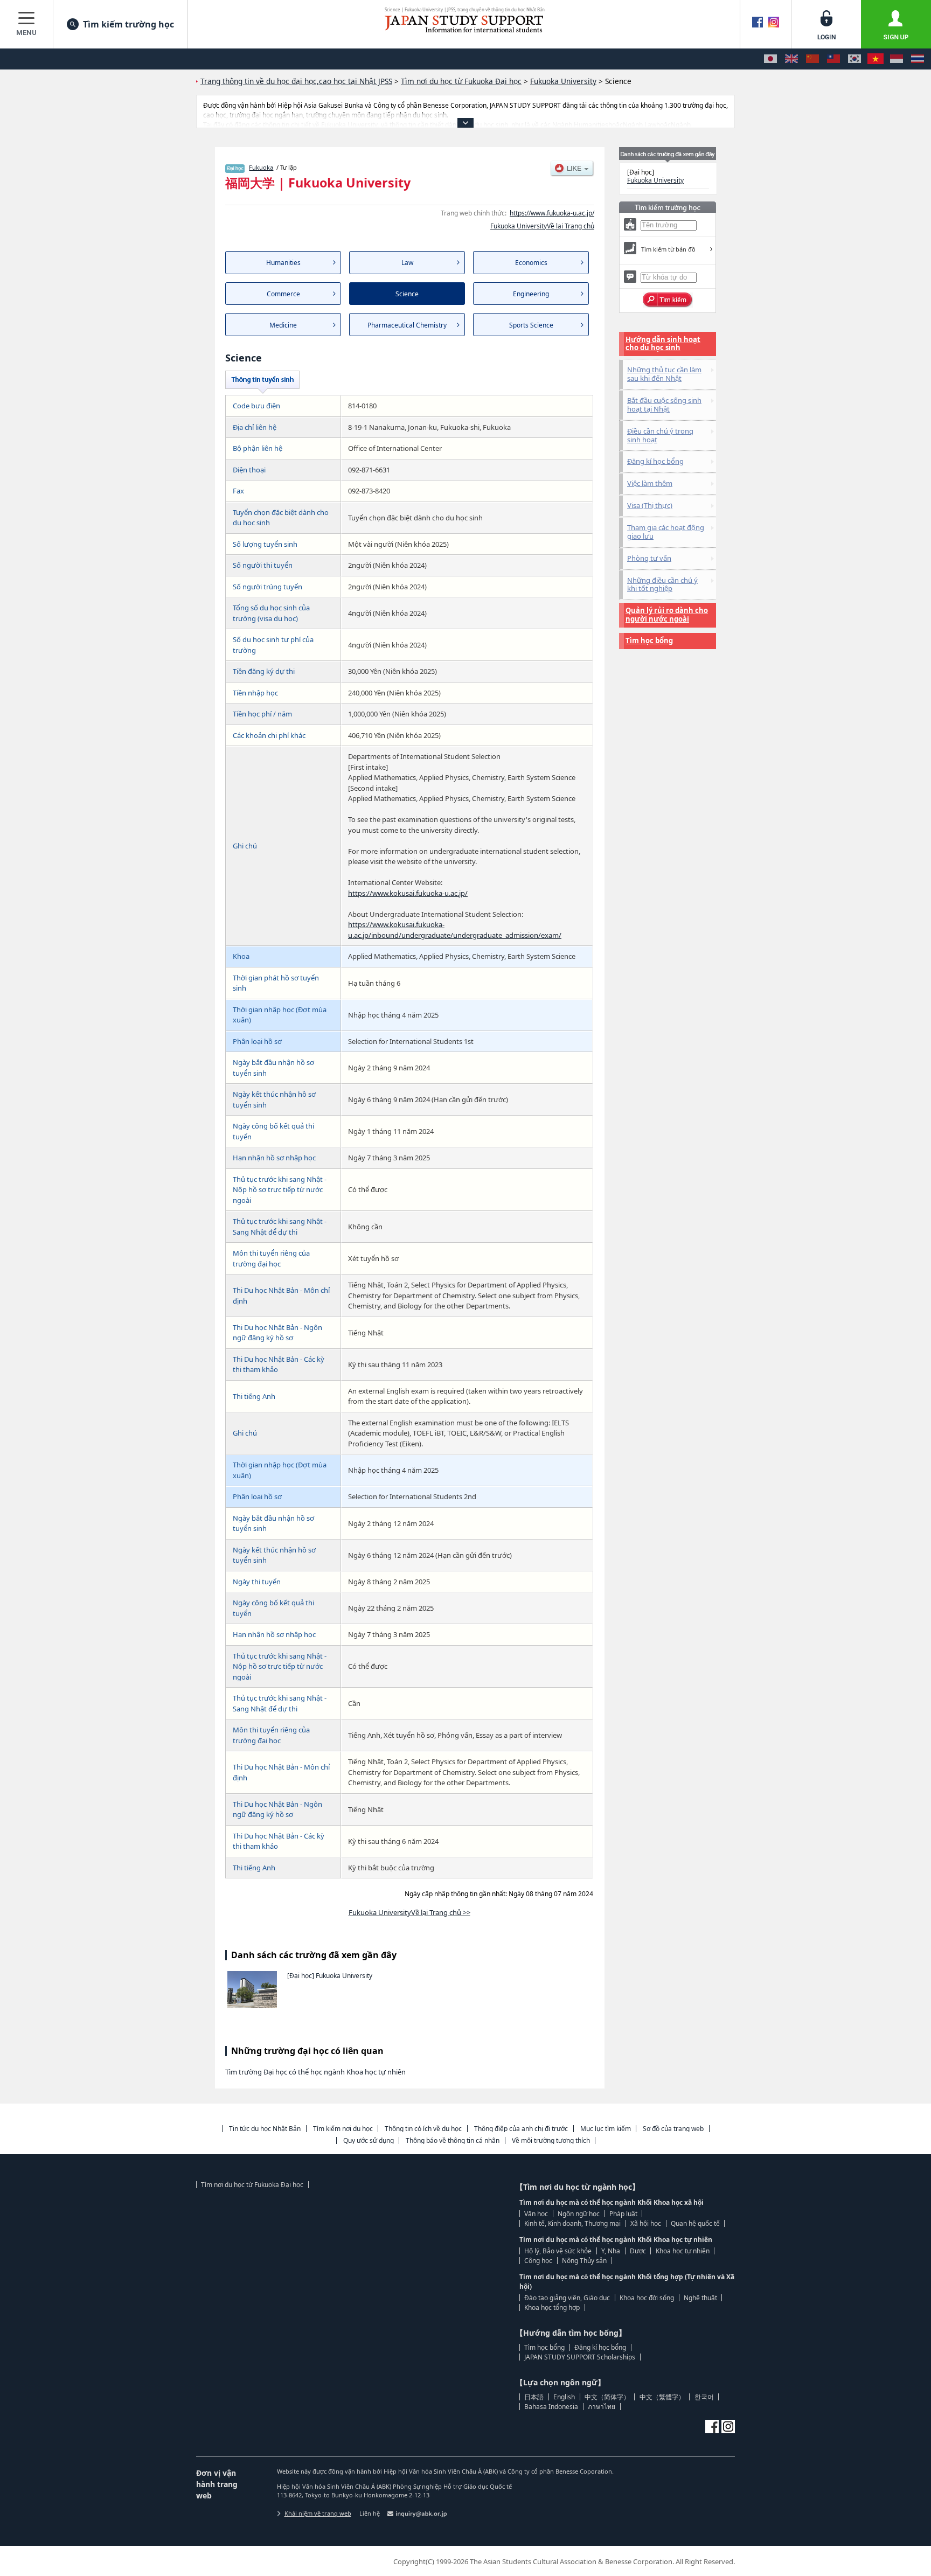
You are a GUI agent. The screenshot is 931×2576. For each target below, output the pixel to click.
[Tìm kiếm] (668, 300)
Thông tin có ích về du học (423, 2129)
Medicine (283, 325)
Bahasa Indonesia (551, 2407)
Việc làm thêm (650, 483)
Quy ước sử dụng (369, 2140)
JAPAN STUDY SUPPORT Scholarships (580, 2357)
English (564, 2397)
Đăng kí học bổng (655, 461)
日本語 (534, 2397)
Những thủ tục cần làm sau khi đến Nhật (664, 374)
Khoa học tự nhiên (683, 2251)
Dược (638, 2251)
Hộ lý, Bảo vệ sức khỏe (558, 2251)
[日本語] (770, 59)
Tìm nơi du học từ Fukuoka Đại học (252, 2185)
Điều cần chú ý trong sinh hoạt (660, 435)
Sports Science (531, 325)
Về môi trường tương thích (551, 2140)
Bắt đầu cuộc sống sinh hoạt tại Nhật (664, 405)
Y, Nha (611, 2251)
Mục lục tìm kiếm (606, 2129)
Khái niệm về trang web (318, 2513)
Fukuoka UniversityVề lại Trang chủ (542, 226)
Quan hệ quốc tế (695, 2223)
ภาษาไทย (602, 2407)
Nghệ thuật (700, 2298)
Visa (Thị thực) (650, 505)
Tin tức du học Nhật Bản (265, 2129)
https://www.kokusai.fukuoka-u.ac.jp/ (408, 893)
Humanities (283, 263)
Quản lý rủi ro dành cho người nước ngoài (667, 615)
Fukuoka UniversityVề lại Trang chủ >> (409, 1912)
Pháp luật (623, 2214)
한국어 (704, 2397)
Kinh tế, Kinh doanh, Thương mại (572, 2223)
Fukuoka (261, 167)
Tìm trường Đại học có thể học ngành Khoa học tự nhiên (315, 2072)
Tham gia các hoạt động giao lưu (666, 532)
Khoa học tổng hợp (552, 2307)
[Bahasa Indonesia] (897, 59)
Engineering (531, 294)
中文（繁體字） (662, 2397)
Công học (538, 2261)
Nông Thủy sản (584, 2261)
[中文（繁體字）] (833, 59)
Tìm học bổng (649, 640)
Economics (531, 263)
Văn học (536, 2214)
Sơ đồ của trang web (673, 2129)
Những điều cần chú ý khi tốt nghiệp (662, 584)
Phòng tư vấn (649, 558)
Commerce (283, 294)
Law (407, 263)
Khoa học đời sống (647, 2298)
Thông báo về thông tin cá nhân (453, 2140)
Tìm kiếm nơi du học (343, 2129)
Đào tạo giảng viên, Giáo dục (567, 2298)
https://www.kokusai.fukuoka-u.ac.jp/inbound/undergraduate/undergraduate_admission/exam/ (455, 930)
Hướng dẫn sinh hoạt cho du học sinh (663, 344)
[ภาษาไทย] (918, 59)
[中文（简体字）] (812, 59)
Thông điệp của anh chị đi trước (521, 2129)
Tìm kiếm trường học (128, 24)
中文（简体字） (607, 2397)
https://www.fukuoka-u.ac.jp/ (552, 213)
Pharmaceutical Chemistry (407, 325)
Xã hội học (646, 2223)
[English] (791, 59)
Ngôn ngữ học (579, 2214)
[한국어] (854, 59)
